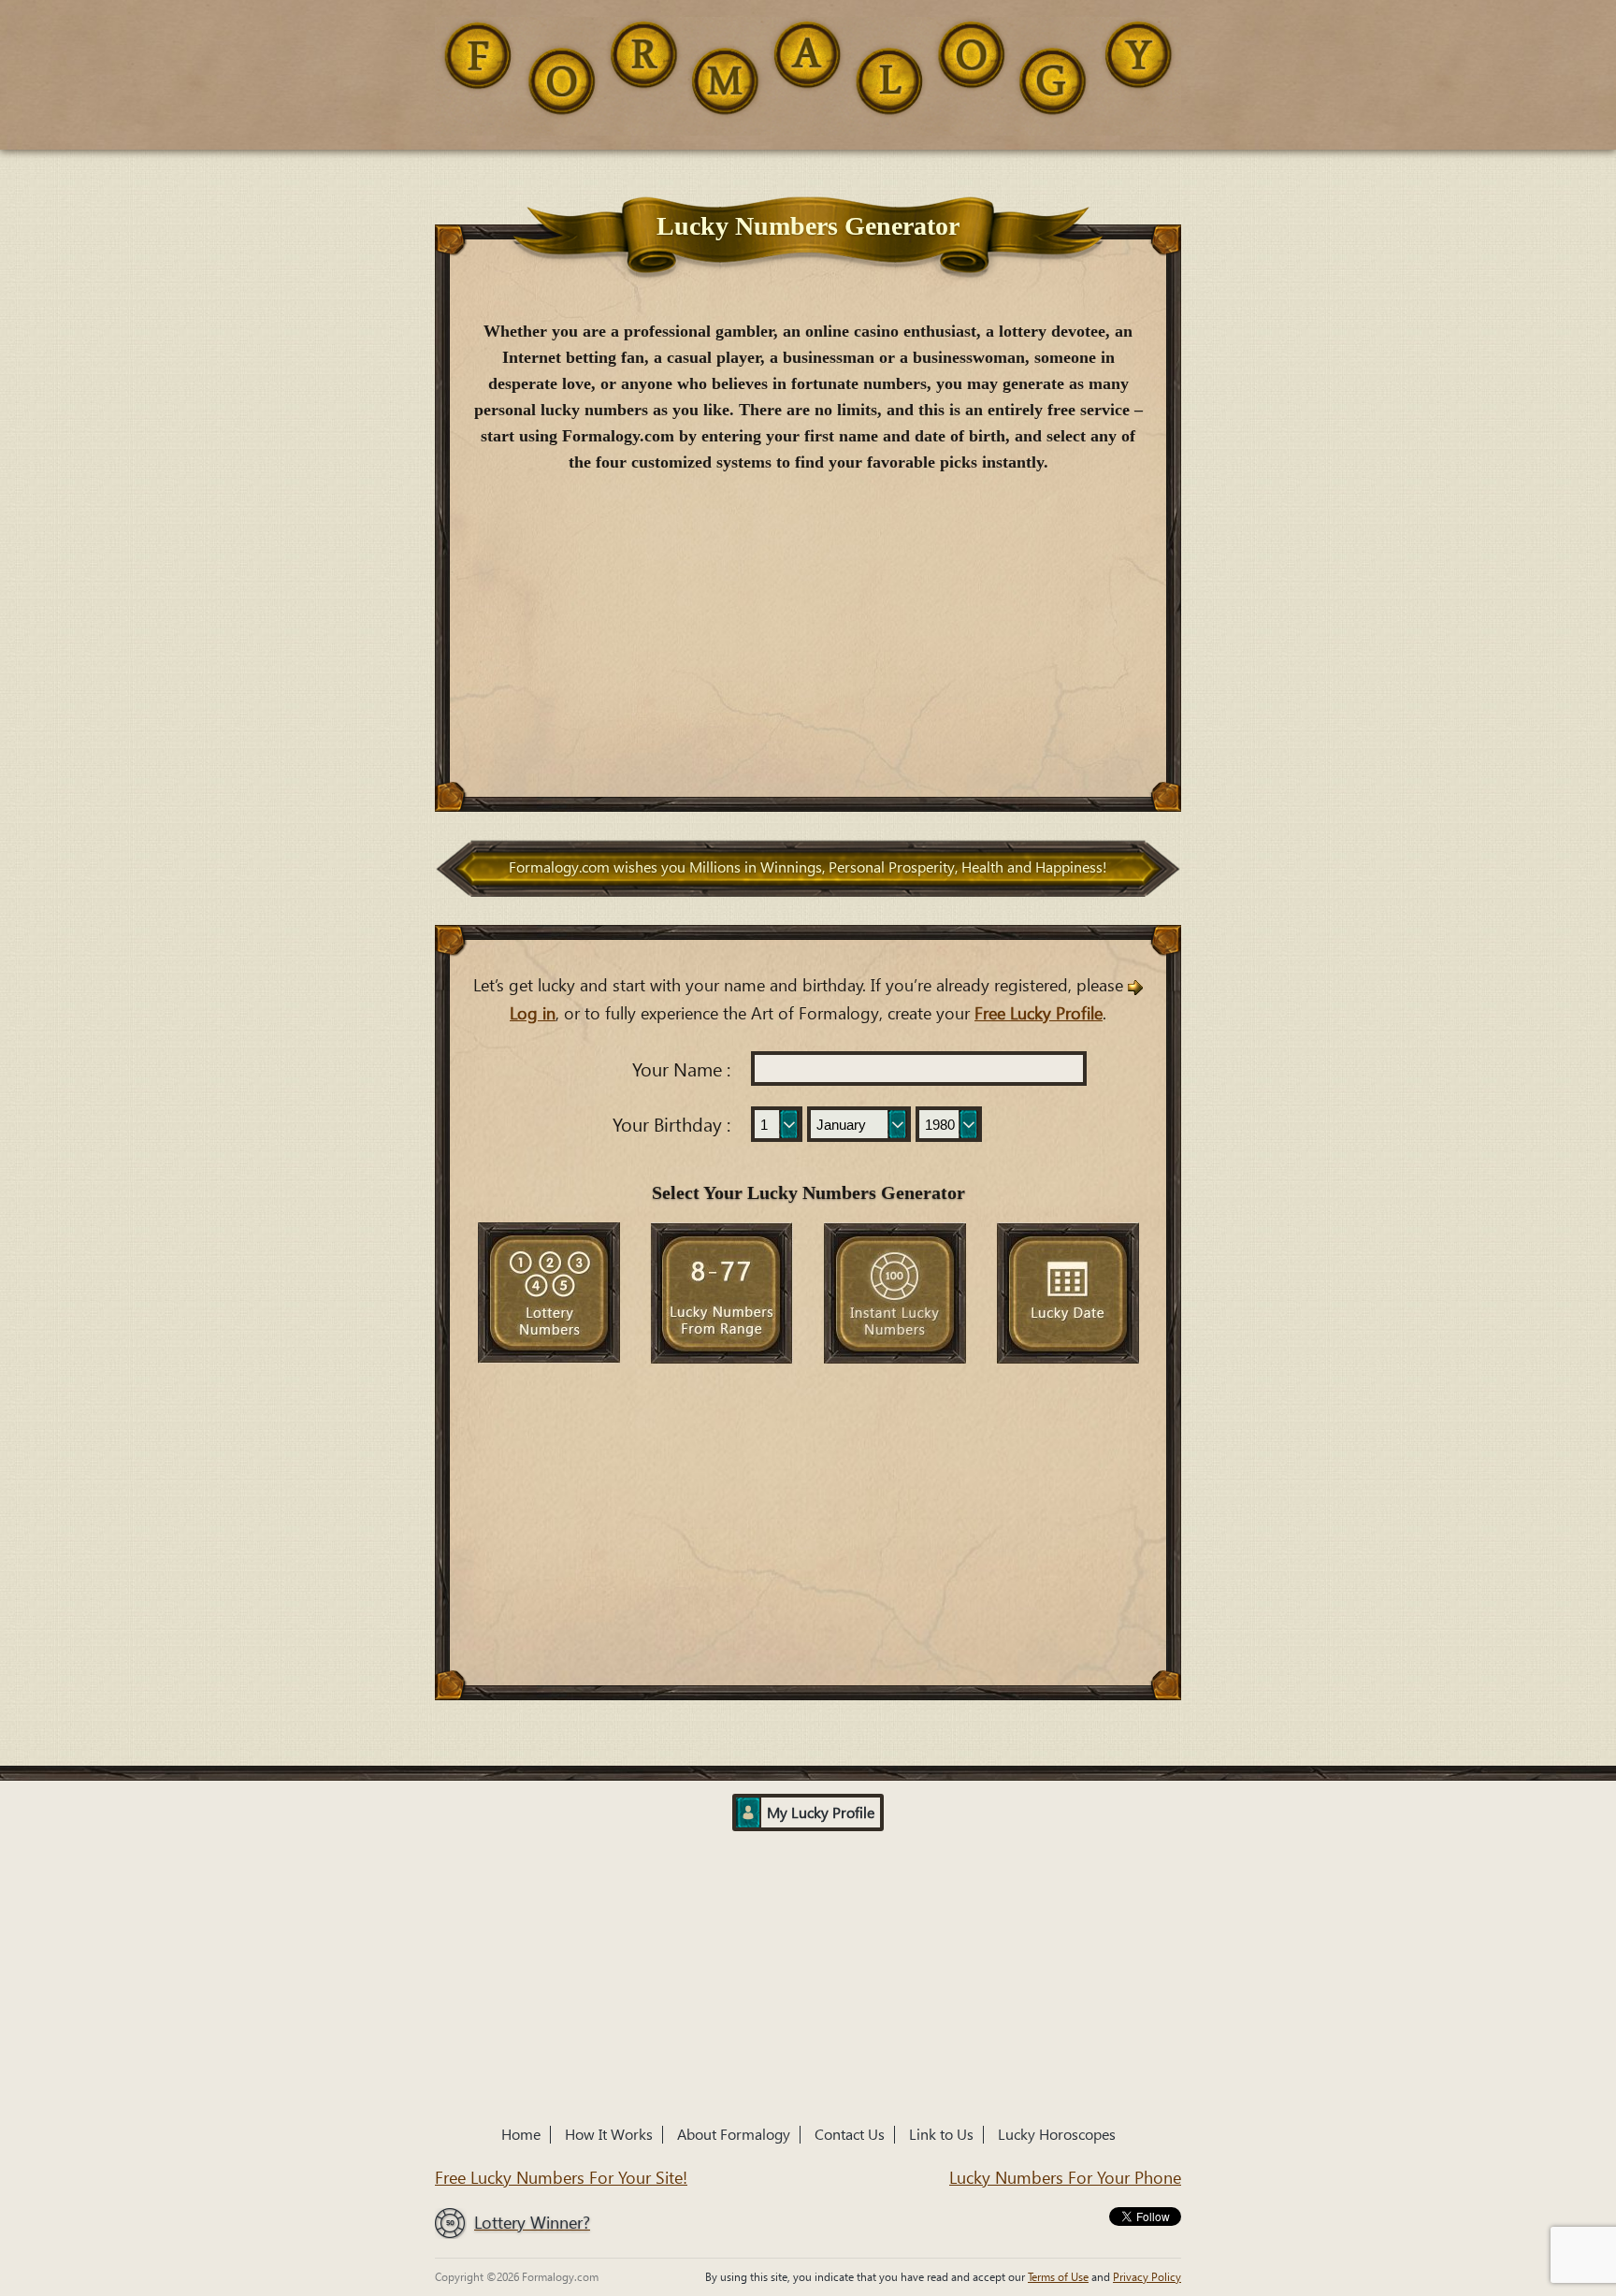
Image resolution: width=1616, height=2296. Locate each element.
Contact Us (850, 2135)
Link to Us (941, 2135)
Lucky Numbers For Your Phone (1065, 2178)
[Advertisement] (808, 629)
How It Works (609, 2135)
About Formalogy (734, 2135)
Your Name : (681, 1070)
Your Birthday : (671, 1125)
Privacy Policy (1147, 2276)
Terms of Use (1058, 2276)
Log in (533, 1013)
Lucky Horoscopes (1057, 2135)
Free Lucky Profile (1039, 1013)
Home (521, 2135)
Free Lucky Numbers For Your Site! (561, 2178)
